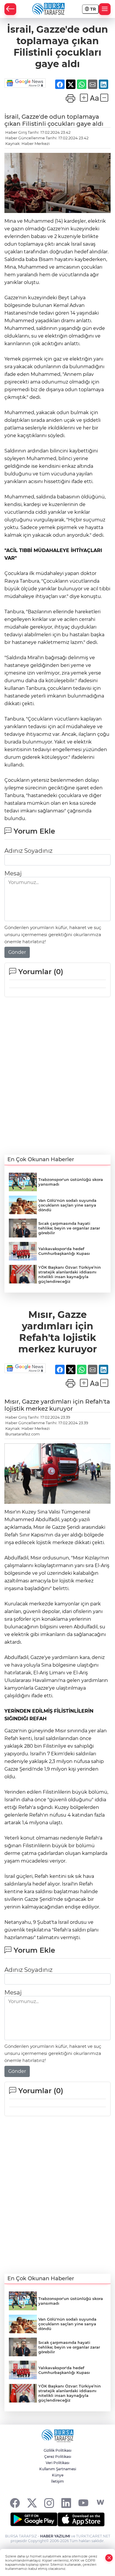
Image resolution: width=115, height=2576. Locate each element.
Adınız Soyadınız (28, 851)
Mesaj (13, 873)
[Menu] (105, 9)
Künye (58, 2475)
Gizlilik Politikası (57, 2450)
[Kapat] (109, 2558)
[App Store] (81, 2519)
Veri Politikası (57, 2463)
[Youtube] (83, 2503)
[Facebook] (15, 2503)
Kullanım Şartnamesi (58, 2469)
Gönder (17, 952)
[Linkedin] (66, 2503)
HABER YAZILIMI (55, 2536)
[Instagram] (49, 2503)
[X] (32, 2503)
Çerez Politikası (58, 2457)
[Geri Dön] (10, 9)
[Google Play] (34, 2519)
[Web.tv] (100, 2503)
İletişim (57, 2481)
